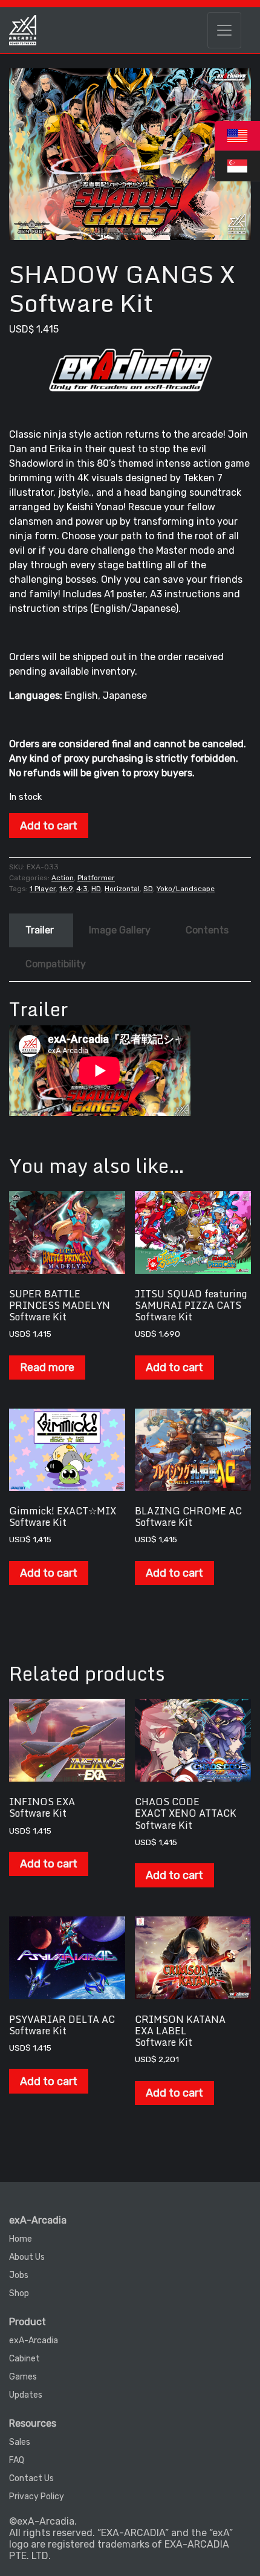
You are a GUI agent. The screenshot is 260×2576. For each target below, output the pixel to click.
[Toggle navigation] (224, 30)
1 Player (43, 889)
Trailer (40, 930)
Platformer (96, 878)
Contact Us (31, 2478)
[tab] (40, 930)
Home (21, 2239)
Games (23, 2377)
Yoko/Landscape (186, 889)
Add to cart (49, 826)
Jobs (19, 2275)
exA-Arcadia (34, 2341)
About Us (27, 2257)
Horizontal (122, 889)
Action (63, 878)
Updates (26, 2395)
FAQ (17, 2460)
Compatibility (56, 964)
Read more (47, 1367)
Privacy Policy (37, 2497)
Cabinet (24, 2359)
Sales (20, 2442)
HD (96, 889)
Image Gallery (120, 930)
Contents (207, 930)
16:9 (66, 889)
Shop (19, 2293)
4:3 (82, 889)
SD (148, 889)
